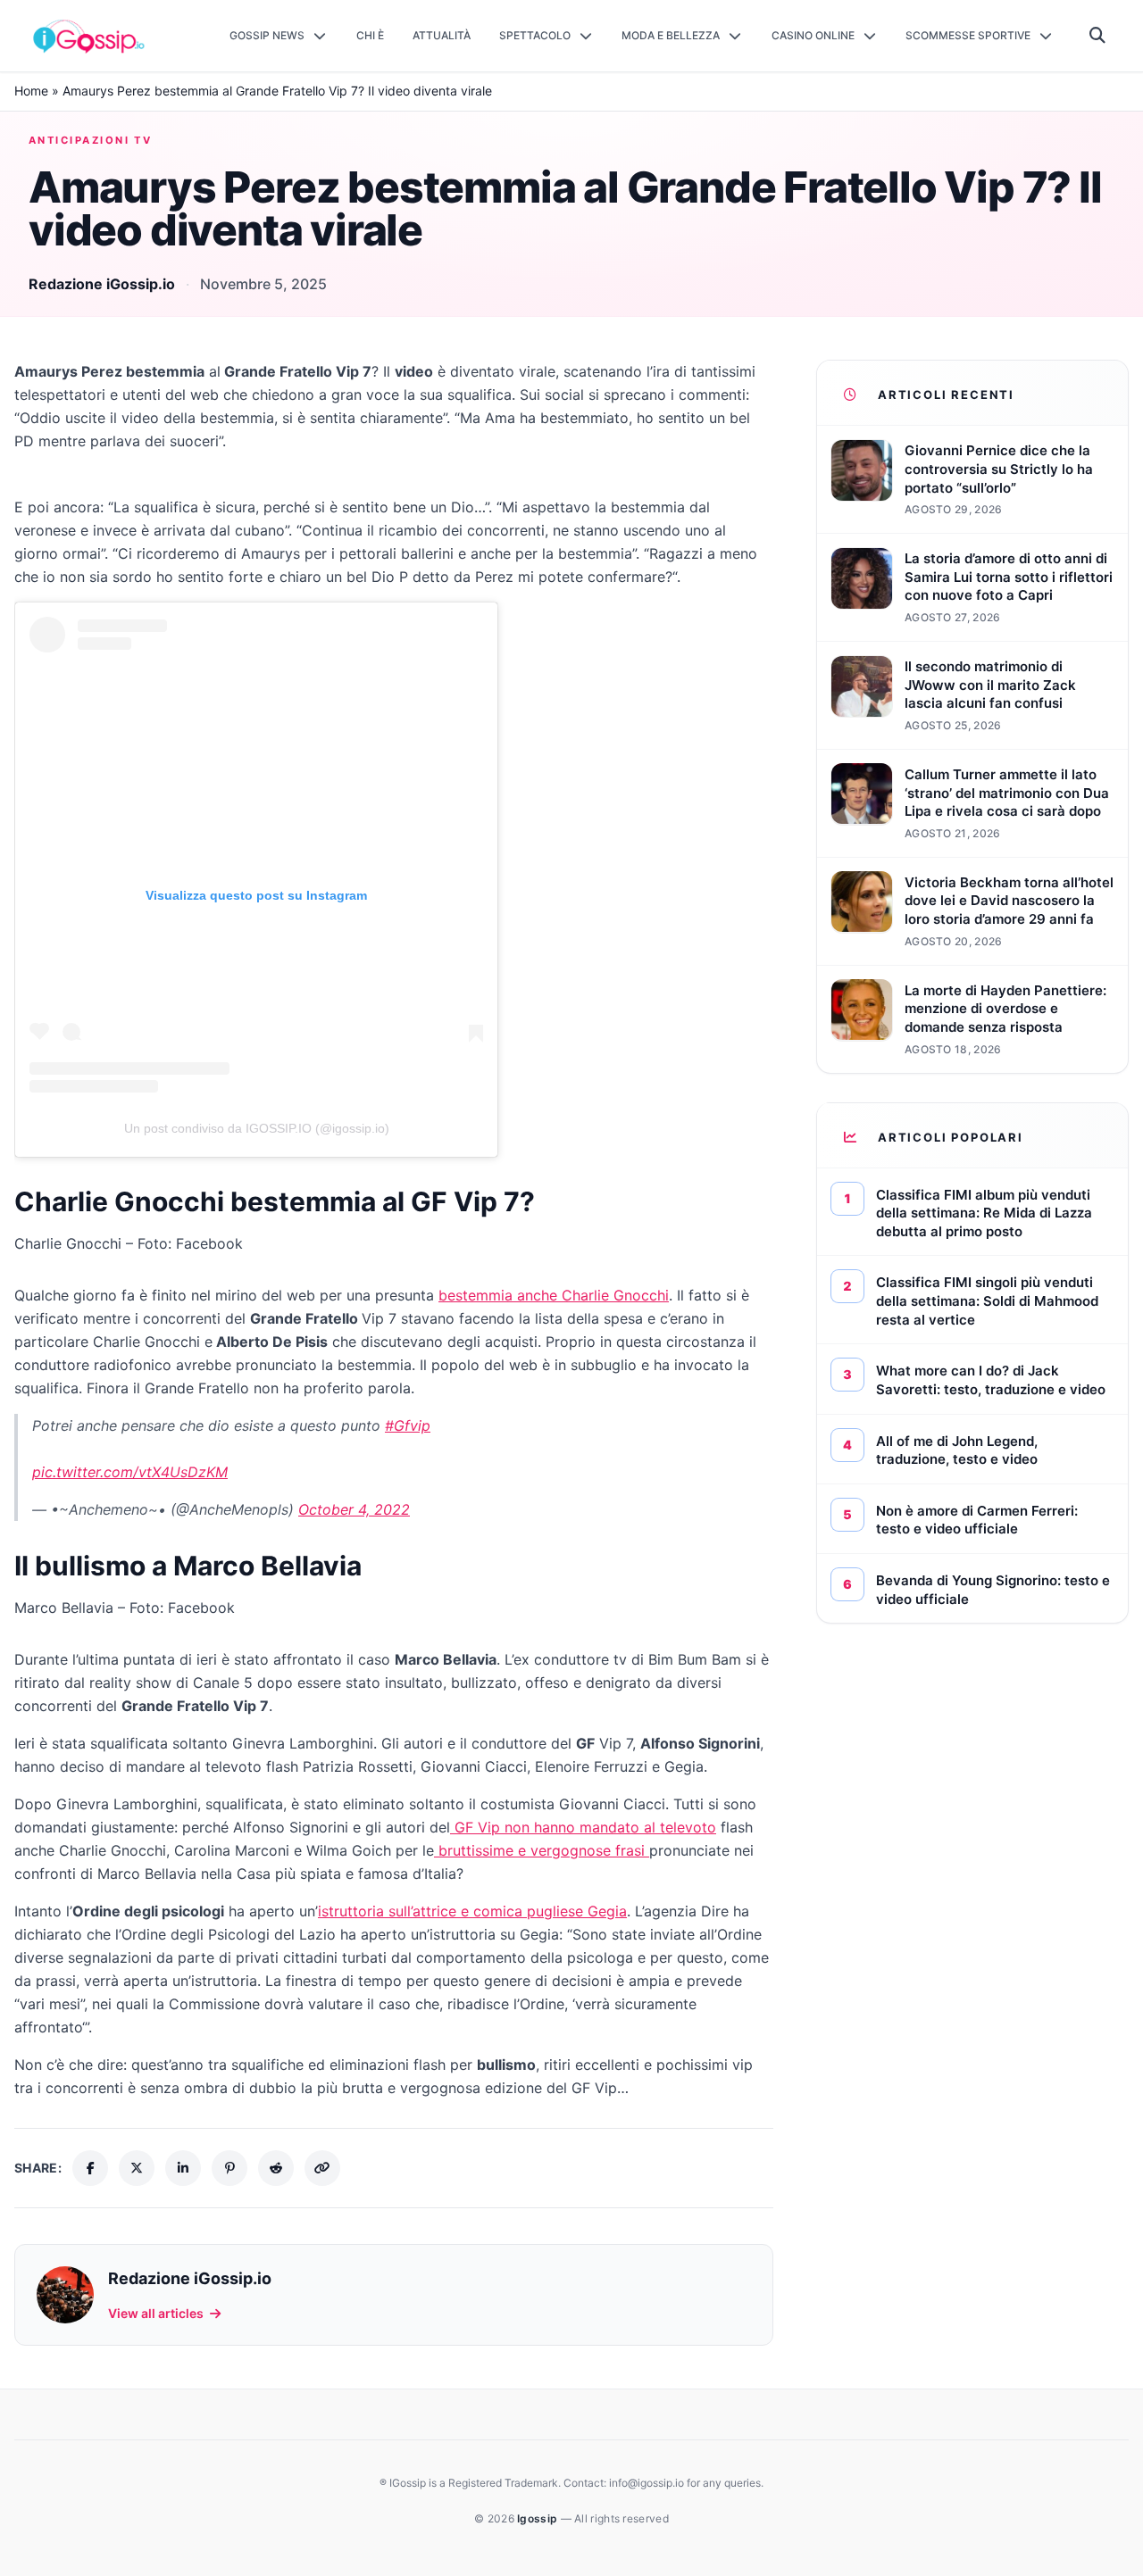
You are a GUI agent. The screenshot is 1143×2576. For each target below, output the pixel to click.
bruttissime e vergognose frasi (542, 1850)
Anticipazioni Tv (90, 140)
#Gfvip (408, 1425)
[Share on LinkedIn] (183, 2168)
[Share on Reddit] (276, 2168)
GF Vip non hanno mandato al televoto (583, 1827)
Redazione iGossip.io (102, 284)
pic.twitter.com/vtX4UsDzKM (130, 1472)
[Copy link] (322, 2168)
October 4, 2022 (354, 1509)
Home (31, 91)
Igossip (538, 2518)
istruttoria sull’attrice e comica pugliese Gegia (472, 1911)
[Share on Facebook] (90, 2168)
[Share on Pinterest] (229, 2168)
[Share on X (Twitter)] (137, 2168)
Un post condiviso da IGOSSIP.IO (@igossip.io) (257, 1128)
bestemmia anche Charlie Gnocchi (554, 1295)
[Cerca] (1098, 36)
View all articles (156, 2313)
